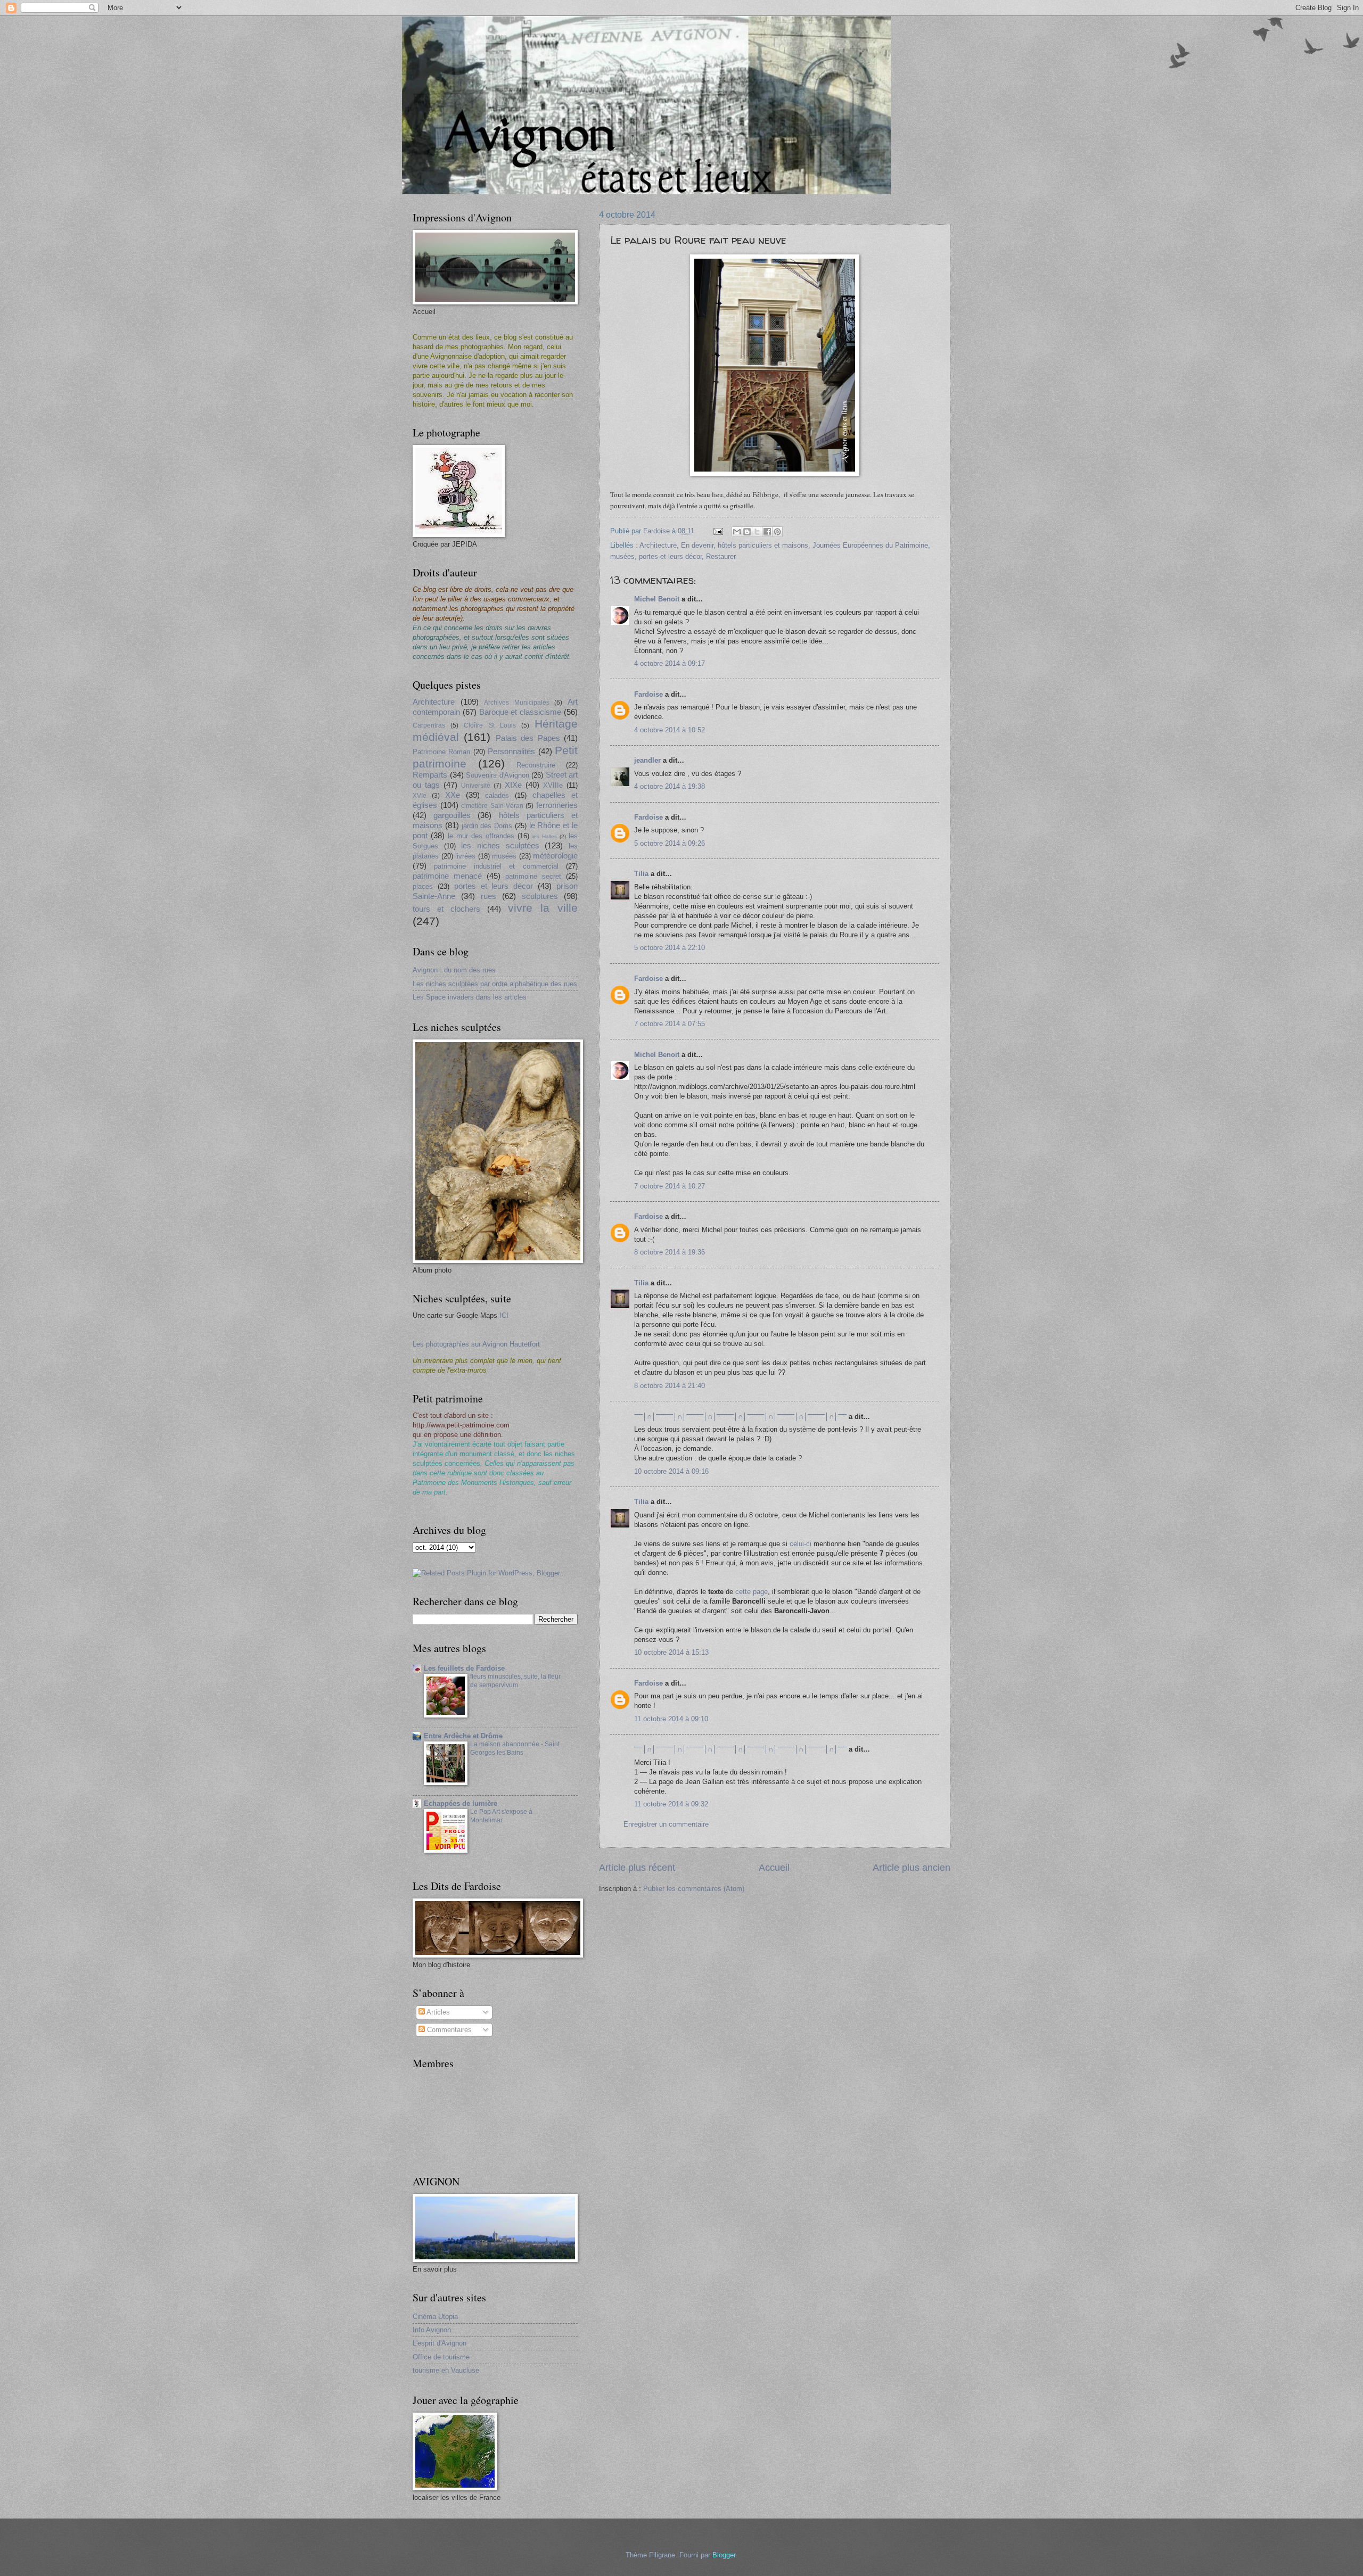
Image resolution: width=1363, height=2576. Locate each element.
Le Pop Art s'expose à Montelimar (501, 1816)
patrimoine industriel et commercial (496, 866)
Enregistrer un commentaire (666, 1824)
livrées (465, 856)
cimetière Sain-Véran (492, 806)
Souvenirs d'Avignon (498, 775)
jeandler (647, 760)
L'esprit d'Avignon (440, 2343)
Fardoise (648, 694)
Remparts (430, 775)
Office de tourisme (441, 2357)
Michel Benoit (657, 599)
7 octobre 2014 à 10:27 (670, 1186)
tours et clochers (446, 909)
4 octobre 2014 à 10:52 (670, 730)
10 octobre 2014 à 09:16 (671, 1471)
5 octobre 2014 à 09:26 (670, 843)
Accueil (774, 1868)
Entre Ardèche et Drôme (463, 1736)
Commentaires (448, 2030)
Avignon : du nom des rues (454, 970)
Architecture (658, 545)
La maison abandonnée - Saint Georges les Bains (515, 1748)
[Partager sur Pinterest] (777, 532)
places (423, 886)
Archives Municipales (517, 703)
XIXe (513, 785)
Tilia (641, 874)
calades (497, 795)
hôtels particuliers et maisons (763, 545)
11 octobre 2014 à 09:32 (671, 1804)
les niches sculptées (500, 845)
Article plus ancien (912, 1868)
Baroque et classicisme (520, 712)
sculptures (540, 896)
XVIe (420, 796)
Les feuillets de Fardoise (464, 1668)
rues (488, 896)
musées (622, 556)
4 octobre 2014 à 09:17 (670, 663)
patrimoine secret (533, 876)
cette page (752, 1592)
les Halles (545, 836)
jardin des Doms (487, 826)
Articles (437, 2012)
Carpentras (429, 725)
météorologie (555, 856)
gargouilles (452, 815)
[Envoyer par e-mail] (737, 532)
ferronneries (557, 805)
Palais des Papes (528, 738)
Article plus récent (637, 1868)
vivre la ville (543, 908)
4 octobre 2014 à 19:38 (670, 786)
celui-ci (800, 1544)
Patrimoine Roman (441, 752)
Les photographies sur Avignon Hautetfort (476, 1344)
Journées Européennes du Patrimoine (870, 545)
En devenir (697, 545)
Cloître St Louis (490, 725)
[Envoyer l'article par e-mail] (718, 531)
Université (476, 786)
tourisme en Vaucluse (446, 2370)
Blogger (724, 2555)
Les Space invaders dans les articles (470, 997)
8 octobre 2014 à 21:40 (670, 1386)
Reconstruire (536, 765)
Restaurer (721, 556)
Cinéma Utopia (435, 2317)
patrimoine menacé (447, 876)
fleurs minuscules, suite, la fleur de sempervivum (515, 1681)
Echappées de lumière (461, 1803)
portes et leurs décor (670, 556)
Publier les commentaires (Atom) (694, 1889)
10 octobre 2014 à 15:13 (671, 1652)
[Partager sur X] (757, 532)
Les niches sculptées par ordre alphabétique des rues (495, 984)
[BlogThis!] (747, 532)
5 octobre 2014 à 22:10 (670, 948)
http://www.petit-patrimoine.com (461, 1425)
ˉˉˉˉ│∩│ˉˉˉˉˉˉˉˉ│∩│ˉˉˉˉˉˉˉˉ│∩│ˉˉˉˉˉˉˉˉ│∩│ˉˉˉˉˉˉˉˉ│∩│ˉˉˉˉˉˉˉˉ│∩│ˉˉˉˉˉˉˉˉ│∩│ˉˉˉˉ (740, 1417)
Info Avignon (432, 2330)
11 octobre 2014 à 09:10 (671, 1719)
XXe (453, 795)
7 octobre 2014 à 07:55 (670, 1024)
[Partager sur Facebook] (767, 532)
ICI (504, 1315)
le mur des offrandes (481, 836)
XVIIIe (553, 785)
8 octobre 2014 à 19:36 (670, 1252)
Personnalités (511, 751)
